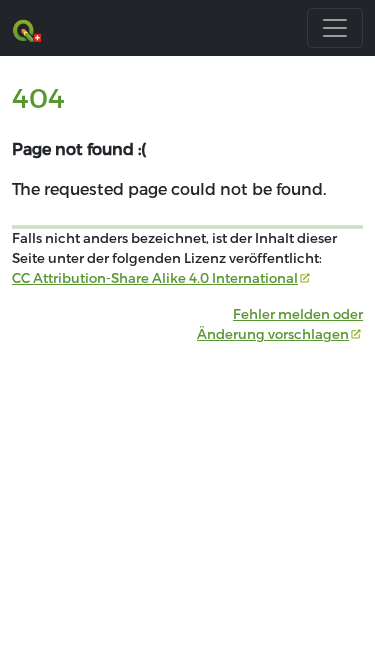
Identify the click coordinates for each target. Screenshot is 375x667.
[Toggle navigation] (335, 28)
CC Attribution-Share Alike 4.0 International (155, 278)
